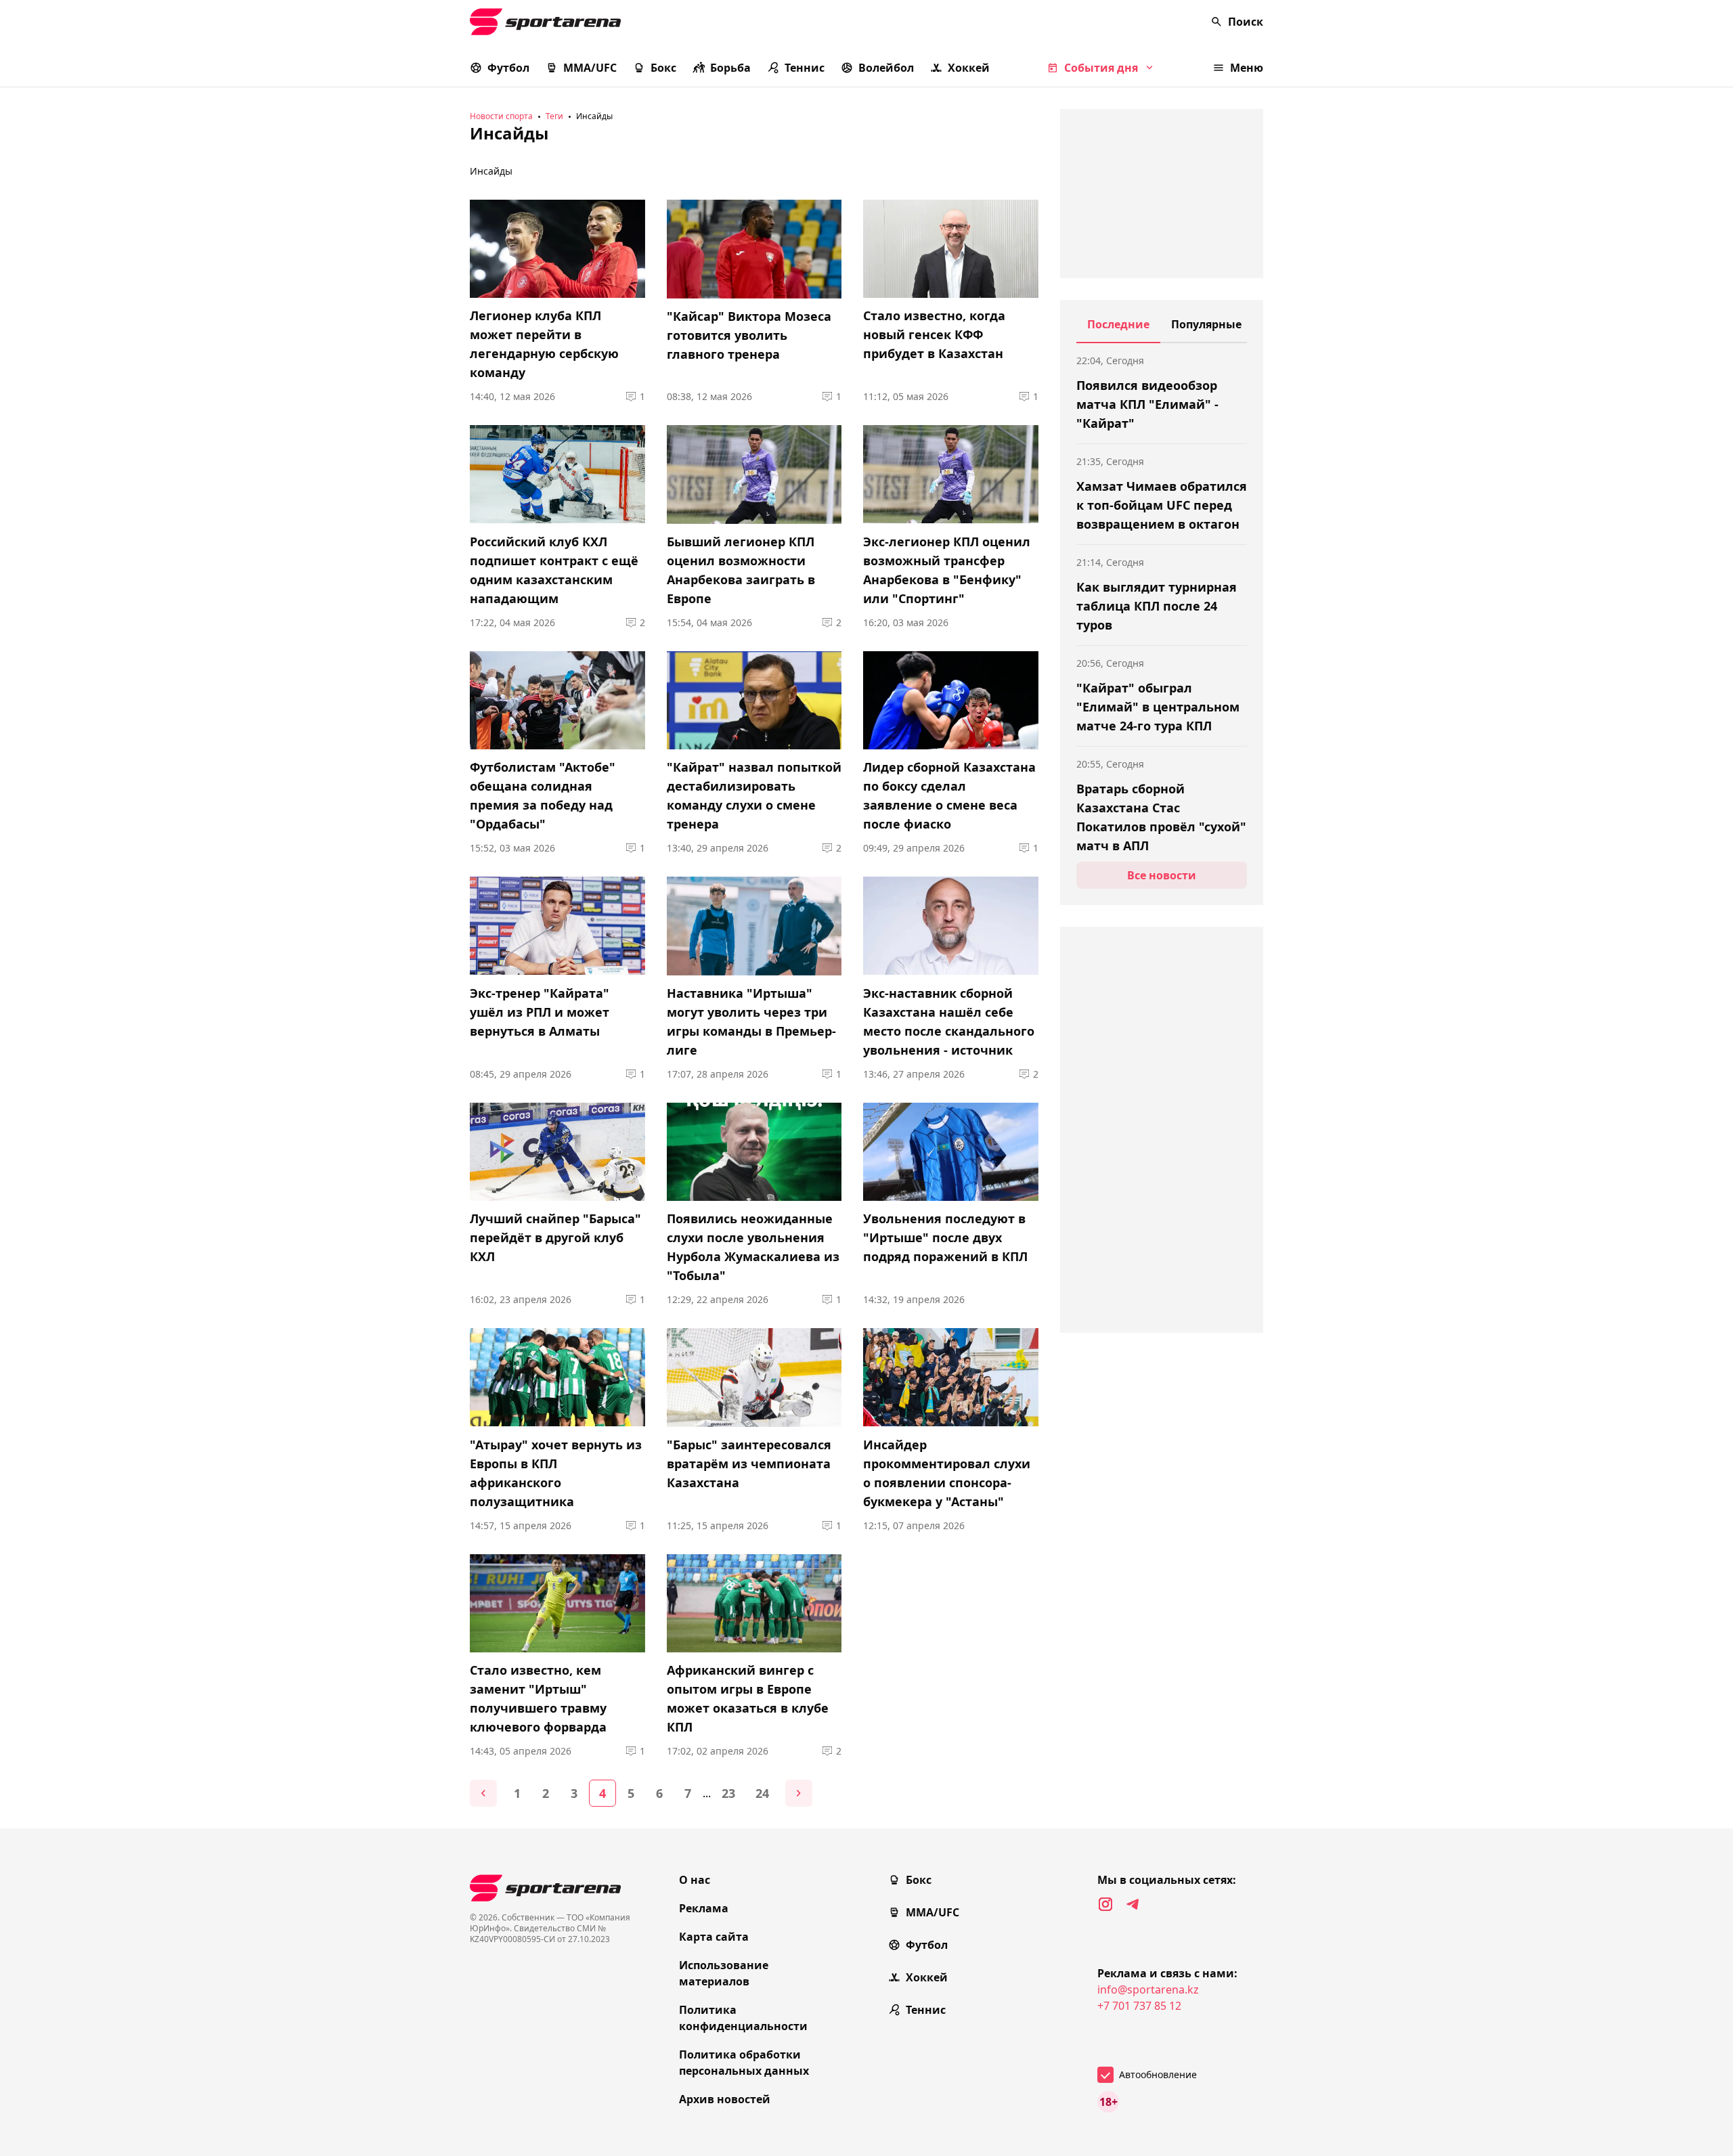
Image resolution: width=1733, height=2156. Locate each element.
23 (728, 1793)
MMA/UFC (590, 68)
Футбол (508, 68)
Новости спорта (501, 116)
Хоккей (969, 68)
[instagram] (1105, 1904)
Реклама (704, 1908)
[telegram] (1133, 1904)
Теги (554, 116)
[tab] (1118, 330)
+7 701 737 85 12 (1139, 2006)
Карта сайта (714, 1937)
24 (762, 1793)
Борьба (730, 68)
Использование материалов (724, 1973)
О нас (695, 1880)
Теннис (805, 68)
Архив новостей (725, 2099)
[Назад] (483, 1793)
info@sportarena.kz (1148, 1989)
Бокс (663, 68)
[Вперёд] (799, 1793)
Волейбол (886, 68)
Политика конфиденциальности (743, 2018)
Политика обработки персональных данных (744, 2063)
